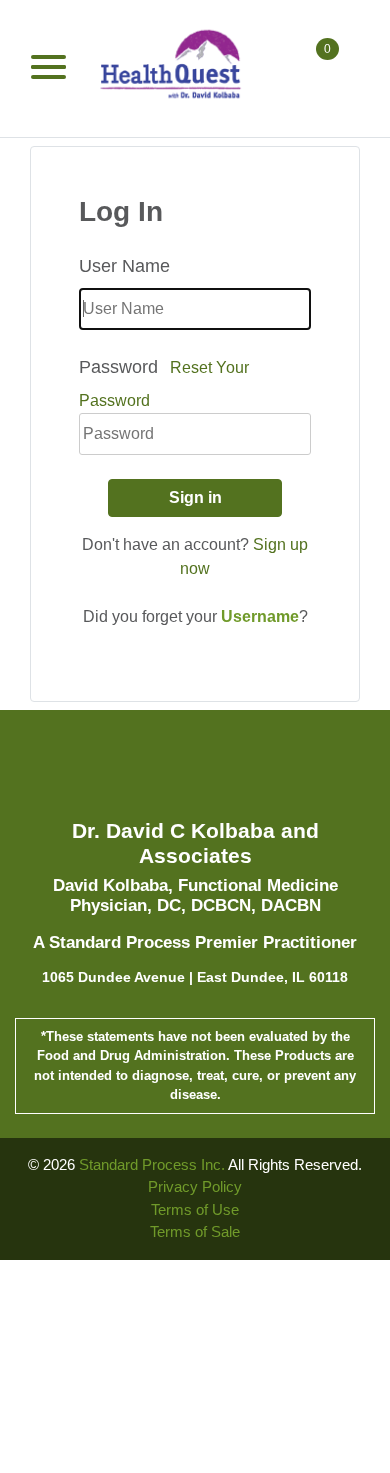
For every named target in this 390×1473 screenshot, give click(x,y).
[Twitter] (191, 772)
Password (118, 367)
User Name (124, 266)
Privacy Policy (195, 1186)
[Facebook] (154, 772)
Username (260, 616)
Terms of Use (195, 1209)
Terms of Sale (195, 1231)
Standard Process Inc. (152, 1164)
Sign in (195, 497)
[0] (324, 67)
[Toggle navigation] (48, 67)
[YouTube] (228, 772)
